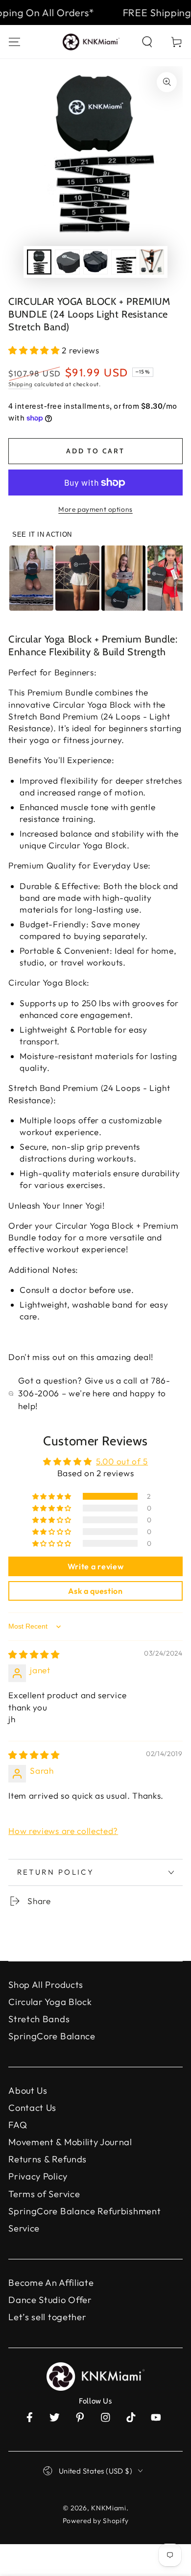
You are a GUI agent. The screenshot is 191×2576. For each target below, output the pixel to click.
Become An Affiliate (51, 2283)
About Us (28, 2091)
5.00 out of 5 (122, 1461)
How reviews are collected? (63, 1831)
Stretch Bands (39, 2019)
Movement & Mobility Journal (70, 2142)
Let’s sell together (47, 2317)
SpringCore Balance (52, 2036)
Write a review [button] (96, 1566)
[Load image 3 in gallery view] (96, 262)
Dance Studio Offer (50, 2300)
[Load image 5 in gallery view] (152, 262)
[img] (34, 1654)
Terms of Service (44, 2194)
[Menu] (15, 41)
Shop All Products (46, 1985)
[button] (147, 41)
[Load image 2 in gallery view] (67, 262)
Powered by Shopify (95, 2521)
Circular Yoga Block (50, 2002)
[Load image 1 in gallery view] (39, 262)
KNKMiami (109, 2508)
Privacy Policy (38, 2176)
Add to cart (95, 451)
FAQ (18, 2125)
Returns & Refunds (48, 2159)
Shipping (20, 384)
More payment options (95, 509)
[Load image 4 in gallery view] (124, 262)
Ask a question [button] (95, 1591)
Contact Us (32, 2108)
